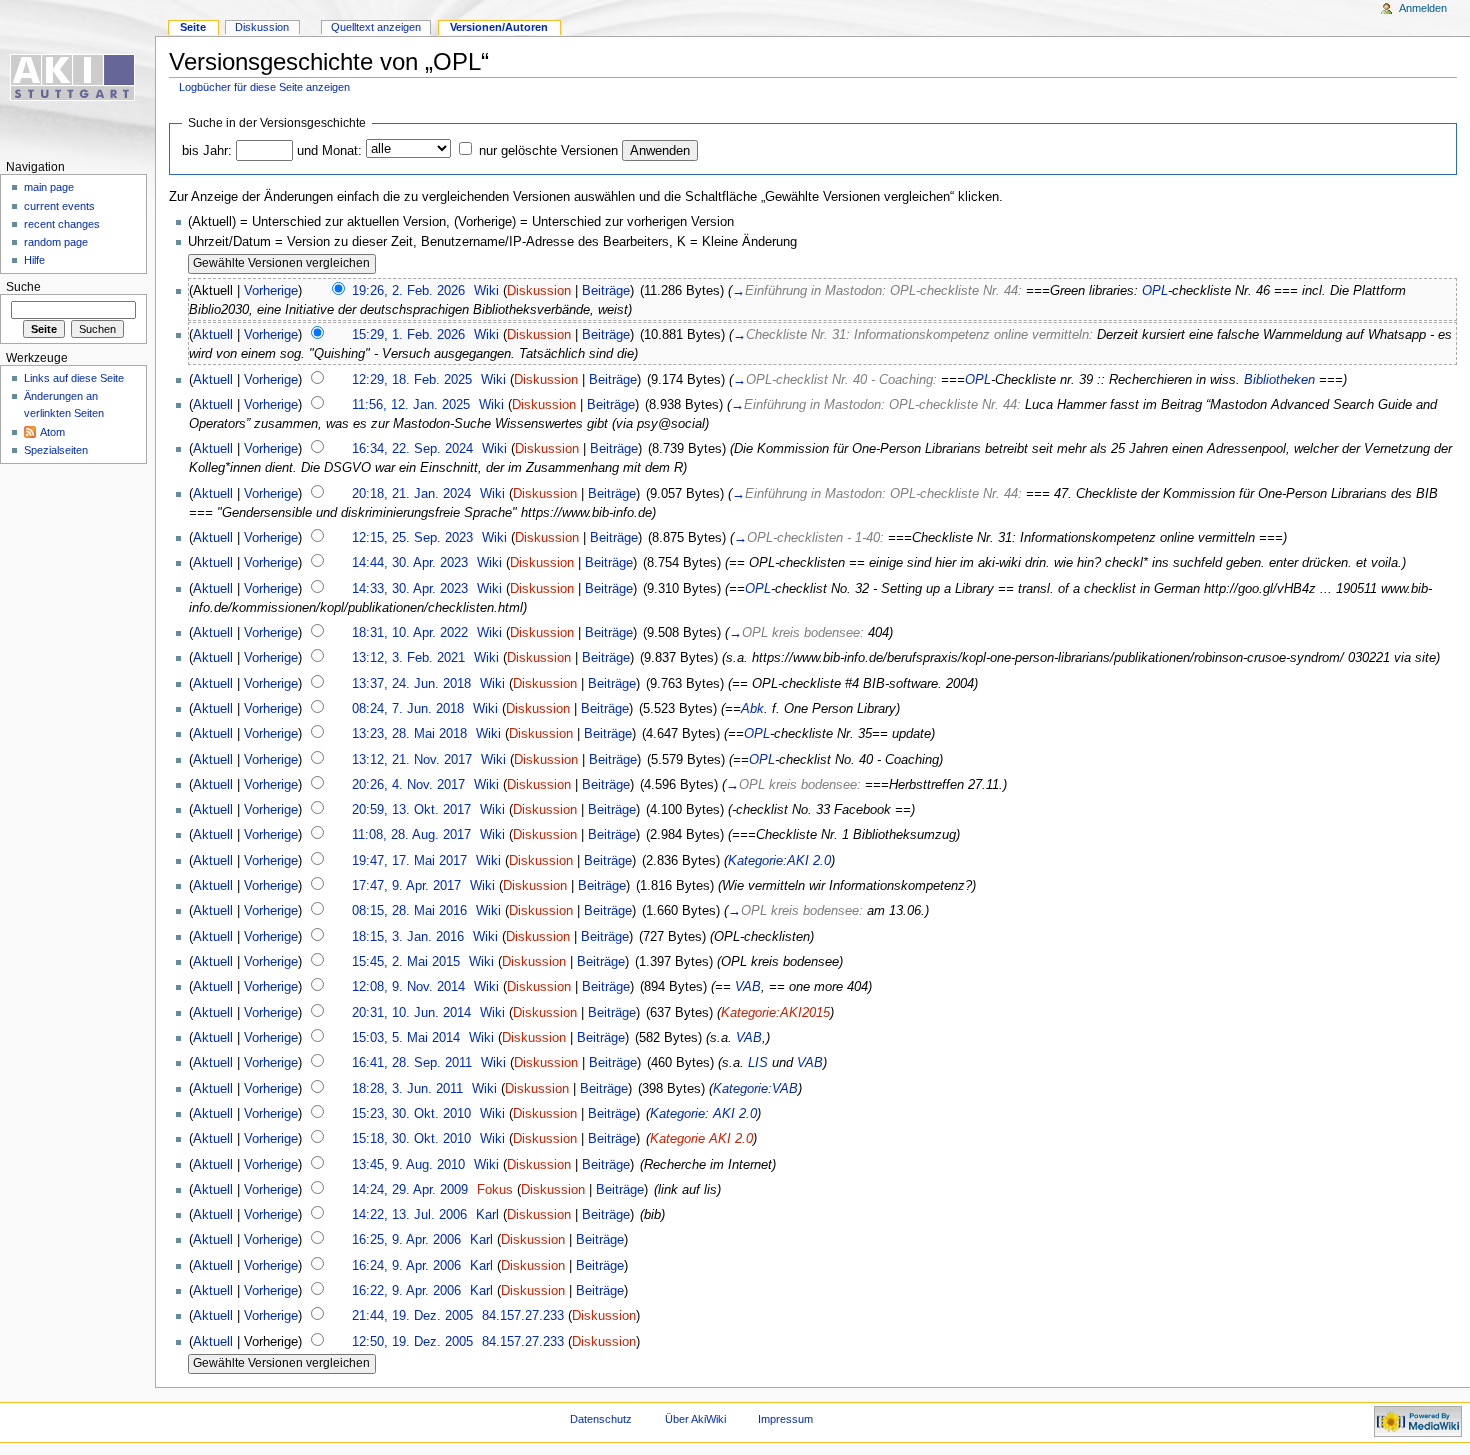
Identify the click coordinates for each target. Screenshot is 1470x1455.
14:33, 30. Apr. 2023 (410, 589)
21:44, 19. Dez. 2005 (412, 1316)
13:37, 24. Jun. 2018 (411, 684)
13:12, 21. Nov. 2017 (412, 760)
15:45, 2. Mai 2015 (406, 962)
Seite (193, 27)
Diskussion (539, 291)
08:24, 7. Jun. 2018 (408, 709)
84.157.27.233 (523, 1316)
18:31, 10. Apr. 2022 (410, 633)
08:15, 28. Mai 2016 (409, 911)
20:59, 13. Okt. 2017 (411, 810)
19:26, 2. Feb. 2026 (408, 291)
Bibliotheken (1279, 380)
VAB (748, 987)
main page (49, 187)
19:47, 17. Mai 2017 (409, 861)
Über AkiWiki (695, 1419)
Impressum (785, 1419)
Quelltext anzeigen (376, 27)
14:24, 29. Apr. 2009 (410, 1190)
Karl (487, 1215)
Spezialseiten (56, 450)
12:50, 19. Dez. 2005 (412, 1342)
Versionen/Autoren (499, 27)
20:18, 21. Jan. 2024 (411, 494)
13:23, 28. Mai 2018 (409, 734)
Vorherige (271, 291)
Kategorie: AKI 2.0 (703, 1114)
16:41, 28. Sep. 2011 (412, 1063)
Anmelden (1423, 8)
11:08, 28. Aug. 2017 (411, 835)
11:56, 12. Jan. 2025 (411, 405)
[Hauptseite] (77, 77)
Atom (52, 432)
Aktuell (213, 335)
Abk (752, 709)
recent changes (62, 224)
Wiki (486, 291)
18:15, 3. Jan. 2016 (408, 937)
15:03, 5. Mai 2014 (406, 1038)
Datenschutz (601, 1419)
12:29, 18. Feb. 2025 (412, 380)
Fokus (495, 1190)
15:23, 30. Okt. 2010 (411, 1114)
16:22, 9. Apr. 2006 (406, 1291)
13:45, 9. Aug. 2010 (408, 1165)
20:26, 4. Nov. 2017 (408, 785)
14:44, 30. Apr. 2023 (410, 563)
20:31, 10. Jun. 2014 (411, 1013)
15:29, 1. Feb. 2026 (408, 335)
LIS (758, 1063)
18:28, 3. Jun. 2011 (407, 1089)
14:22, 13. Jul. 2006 (409, 1215)
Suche (23, 287)
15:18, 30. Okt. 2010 (411, 1139)
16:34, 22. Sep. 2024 (412, 449)
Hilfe (34, 260)
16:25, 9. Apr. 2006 (406, 1240)
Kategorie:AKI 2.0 (779, 861)
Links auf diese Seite (74, 378)
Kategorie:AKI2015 (775, 1013)
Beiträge (606, 291)
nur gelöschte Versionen (548, 151)
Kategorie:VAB (755, 1089)
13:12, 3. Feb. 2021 (408, 658)
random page (56, 242)
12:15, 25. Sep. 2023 (412, 538)
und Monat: (329, 151)
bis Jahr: (207, 151)
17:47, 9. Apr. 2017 (406, 886)
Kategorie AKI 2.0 (701, 1139)
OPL (1155, 291)
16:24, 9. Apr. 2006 (406, 1266)
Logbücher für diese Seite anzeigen (264, 87)
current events (59, 206)
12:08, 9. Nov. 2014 (408, 987)
